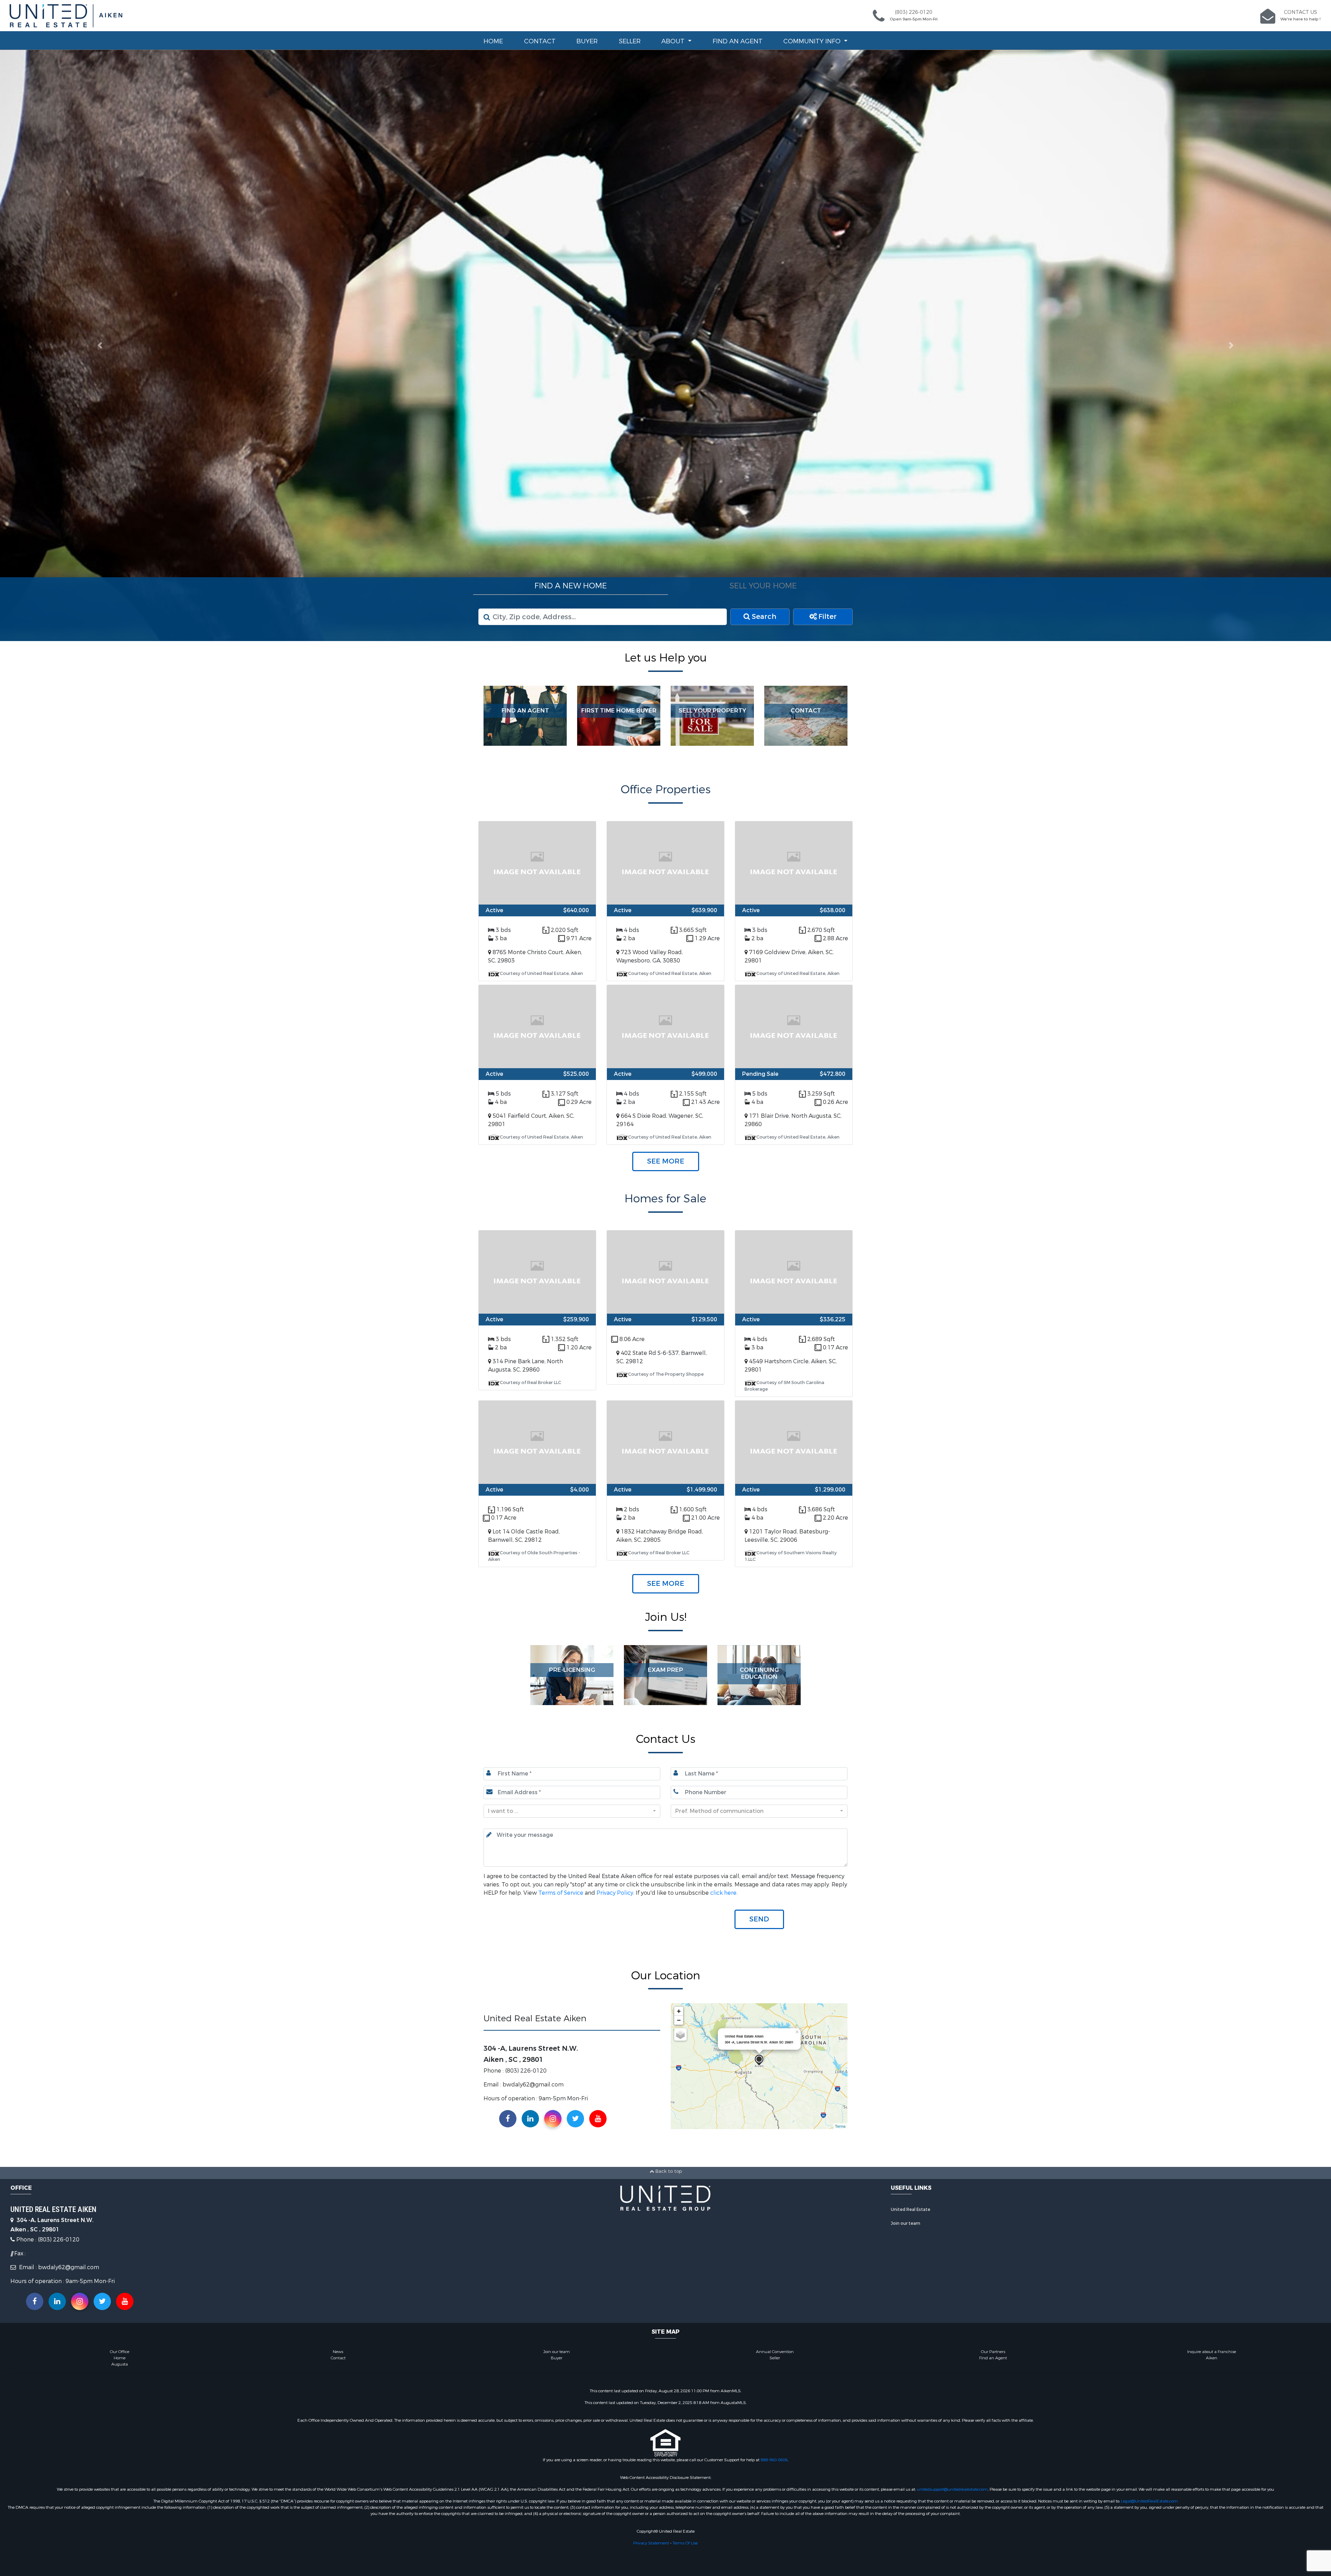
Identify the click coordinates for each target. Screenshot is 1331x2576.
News (338, 2352)
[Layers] (680, 2035)
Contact (540, 41)
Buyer (587, 41)
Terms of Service (561, 1893)
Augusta (120, 2364)
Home (493, 41)
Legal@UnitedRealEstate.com (1149, 2501)
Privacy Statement (651, 2543)
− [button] (679, 2020)
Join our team (906, 2224)
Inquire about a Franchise (1212, 2352)
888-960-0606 (774, 2460)
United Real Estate (911, 2210)
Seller (630, 41)
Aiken (1212, 2358)
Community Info (813, 41)
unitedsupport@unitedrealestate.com (952, 2489)
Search (763, 617)
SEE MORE (666, 1162)
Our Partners (993, 2352)
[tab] (571, 586)
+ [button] (679, 2011)
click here (723, 1893)
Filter (827, 617)
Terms (840, 2126)
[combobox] (572, 1811)
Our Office (120, 2352)
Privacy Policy (615, 1893)
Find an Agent (738, 41)
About (674, 41)
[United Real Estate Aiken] (759, 2061)
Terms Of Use (685, 2543)
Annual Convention (775, 2352)
